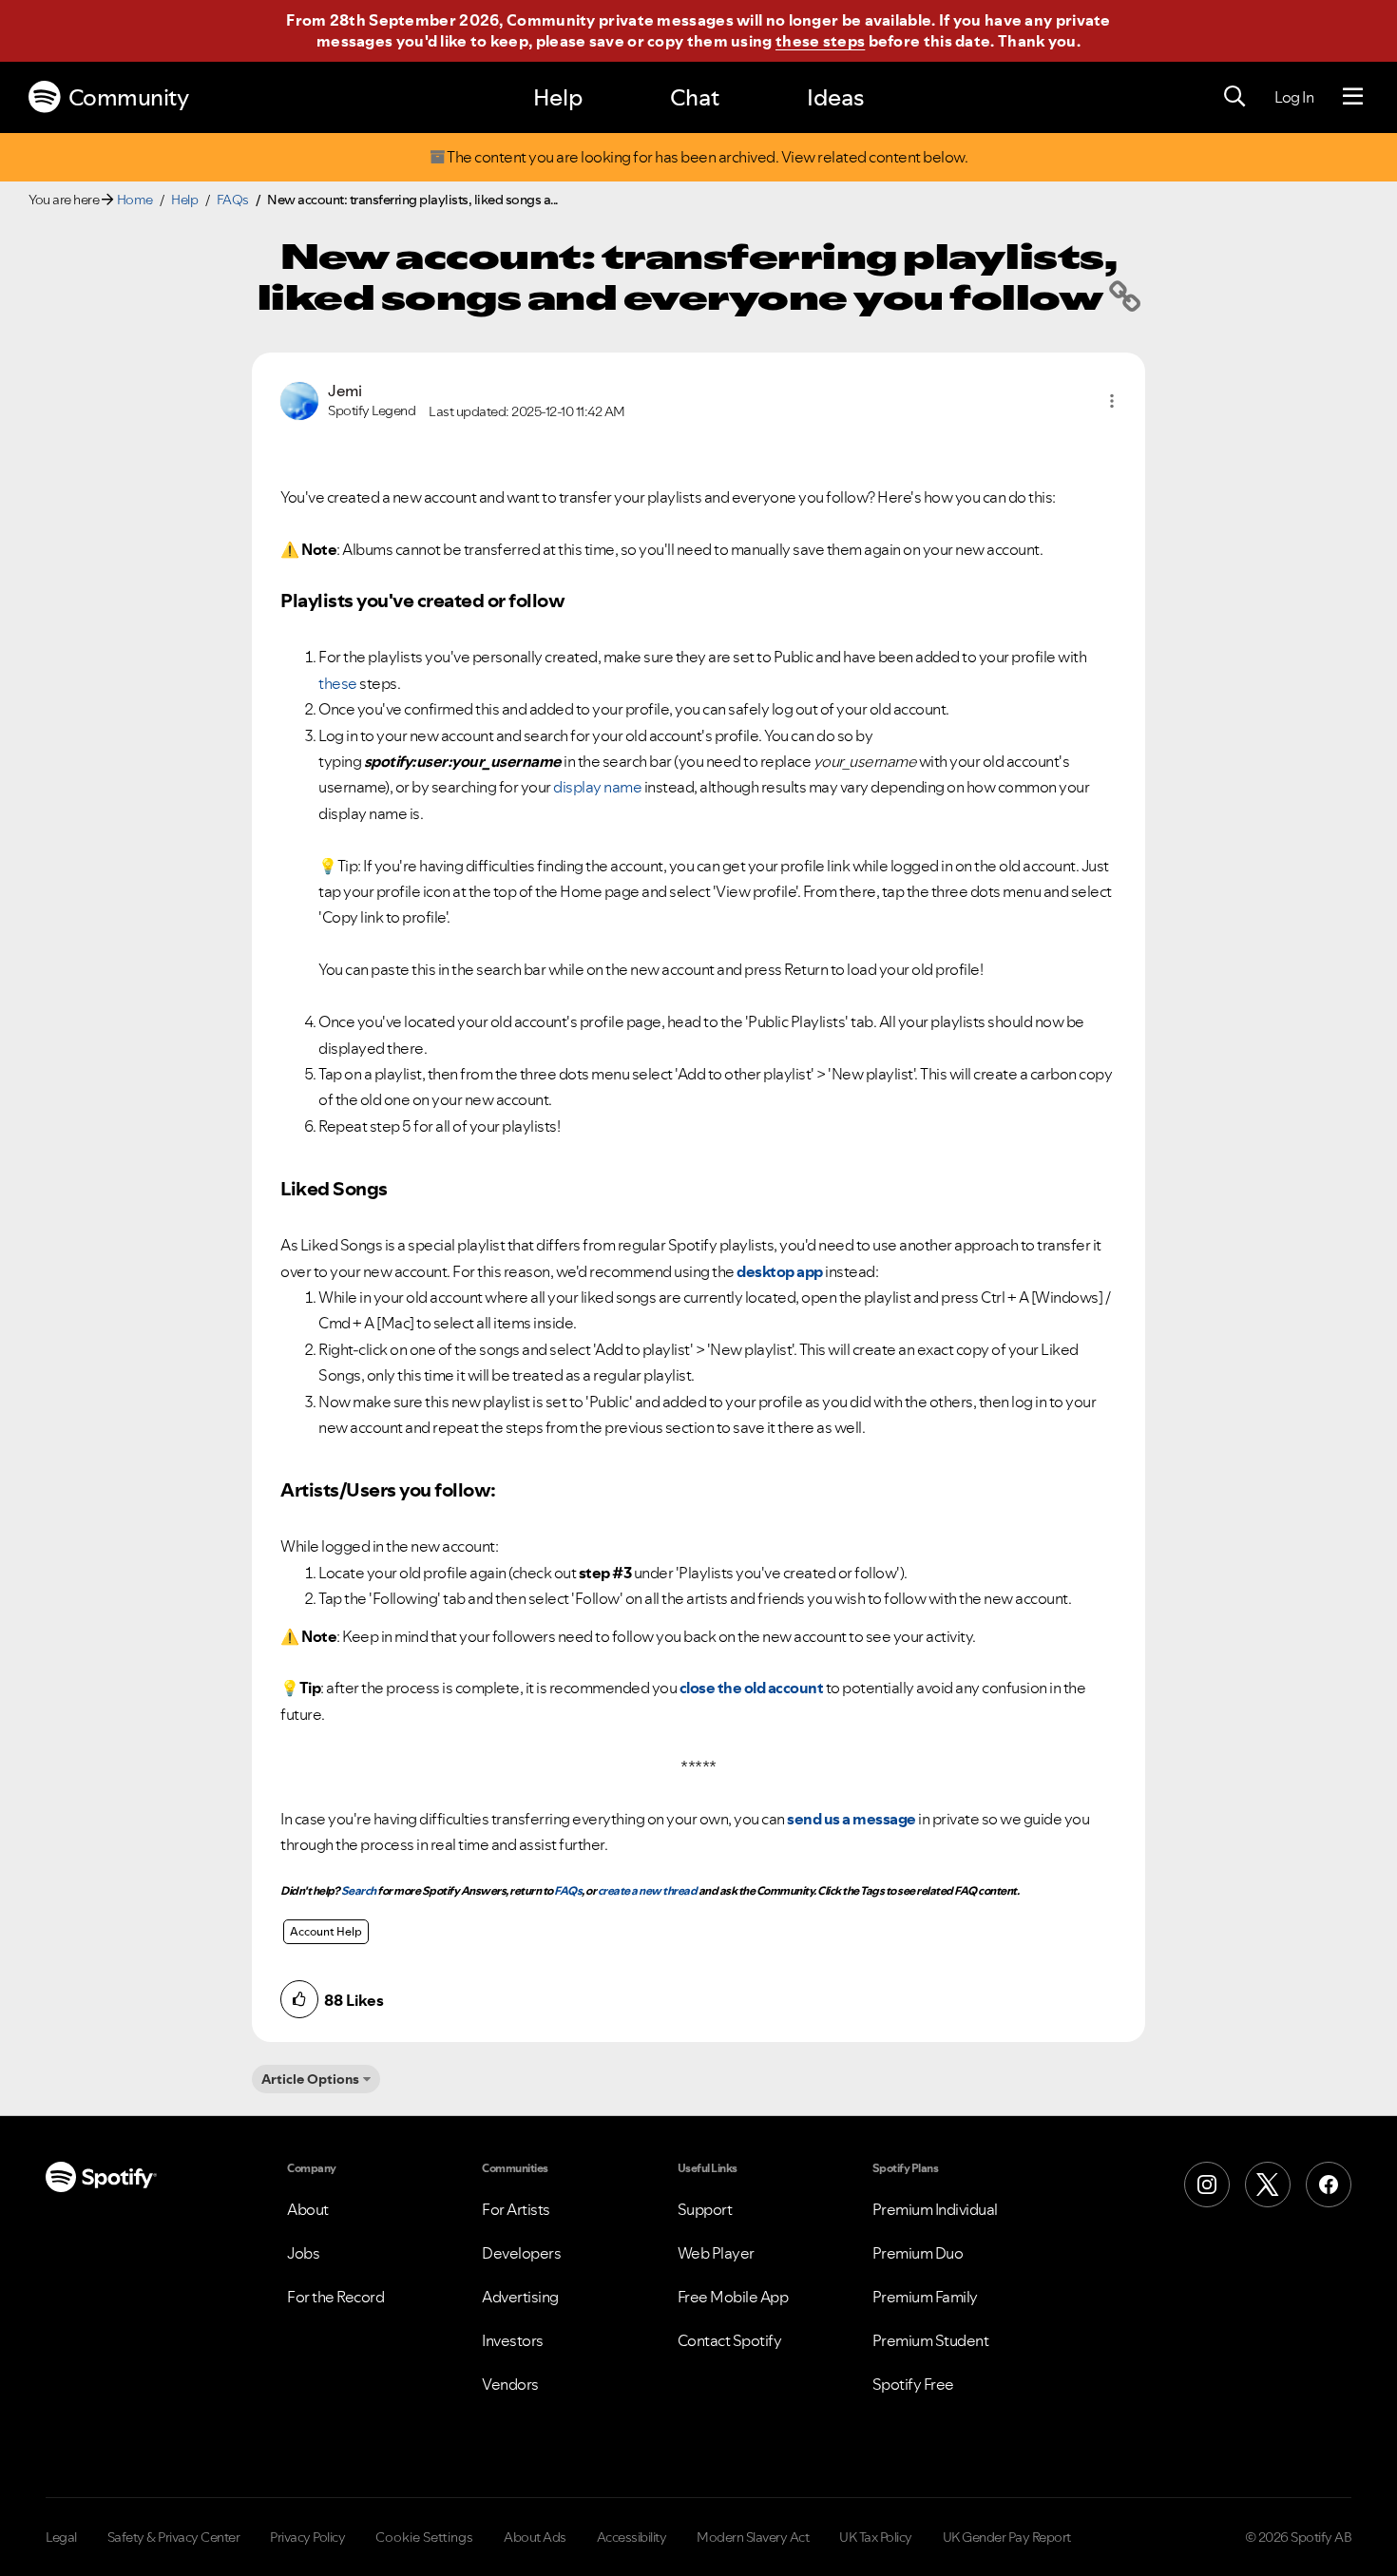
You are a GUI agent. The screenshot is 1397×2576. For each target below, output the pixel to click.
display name (597, 787)
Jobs (303, 2253)
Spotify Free (913, 2384)
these (338, 683)
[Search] (1234, 97)
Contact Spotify (730, 2340)
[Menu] (1353, 97)
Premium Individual (935, 2209)
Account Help (326, 1931)
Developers (521, 2253)
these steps (820, 41)
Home (135, 200)
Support (705, 2209)
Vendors (510, 2384)
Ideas (835, 97)
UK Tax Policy (876, 2537)
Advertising (520, 2297)
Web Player (716, 2253)
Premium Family (925, 2297)
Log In (1294, 97)
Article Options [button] (310, 2079)
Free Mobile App (733, 2297)
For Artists (516, 2209)
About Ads (535, 2537)
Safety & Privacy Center (174, 2537)
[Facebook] (1329, 2185)
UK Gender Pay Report (1007, 2537)
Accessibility (632, 2537)
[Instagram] (1207, 2185)
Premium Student (931, 2340)
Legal (61, 2537)
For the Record (335, 2297)
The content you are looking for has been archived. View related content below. (707, 157)
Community (129, 97)
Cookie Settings (424, 2537)
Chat (695, 97)
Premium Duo (918, 2253)
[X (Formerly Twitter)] (1268, 2185)
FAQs (233, 200)
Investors (513, 2340)
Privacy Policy (307, 2537)
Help (558, 97)
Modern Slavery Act (753, 2537)
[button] (1112, 401)
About (308, 2209)
